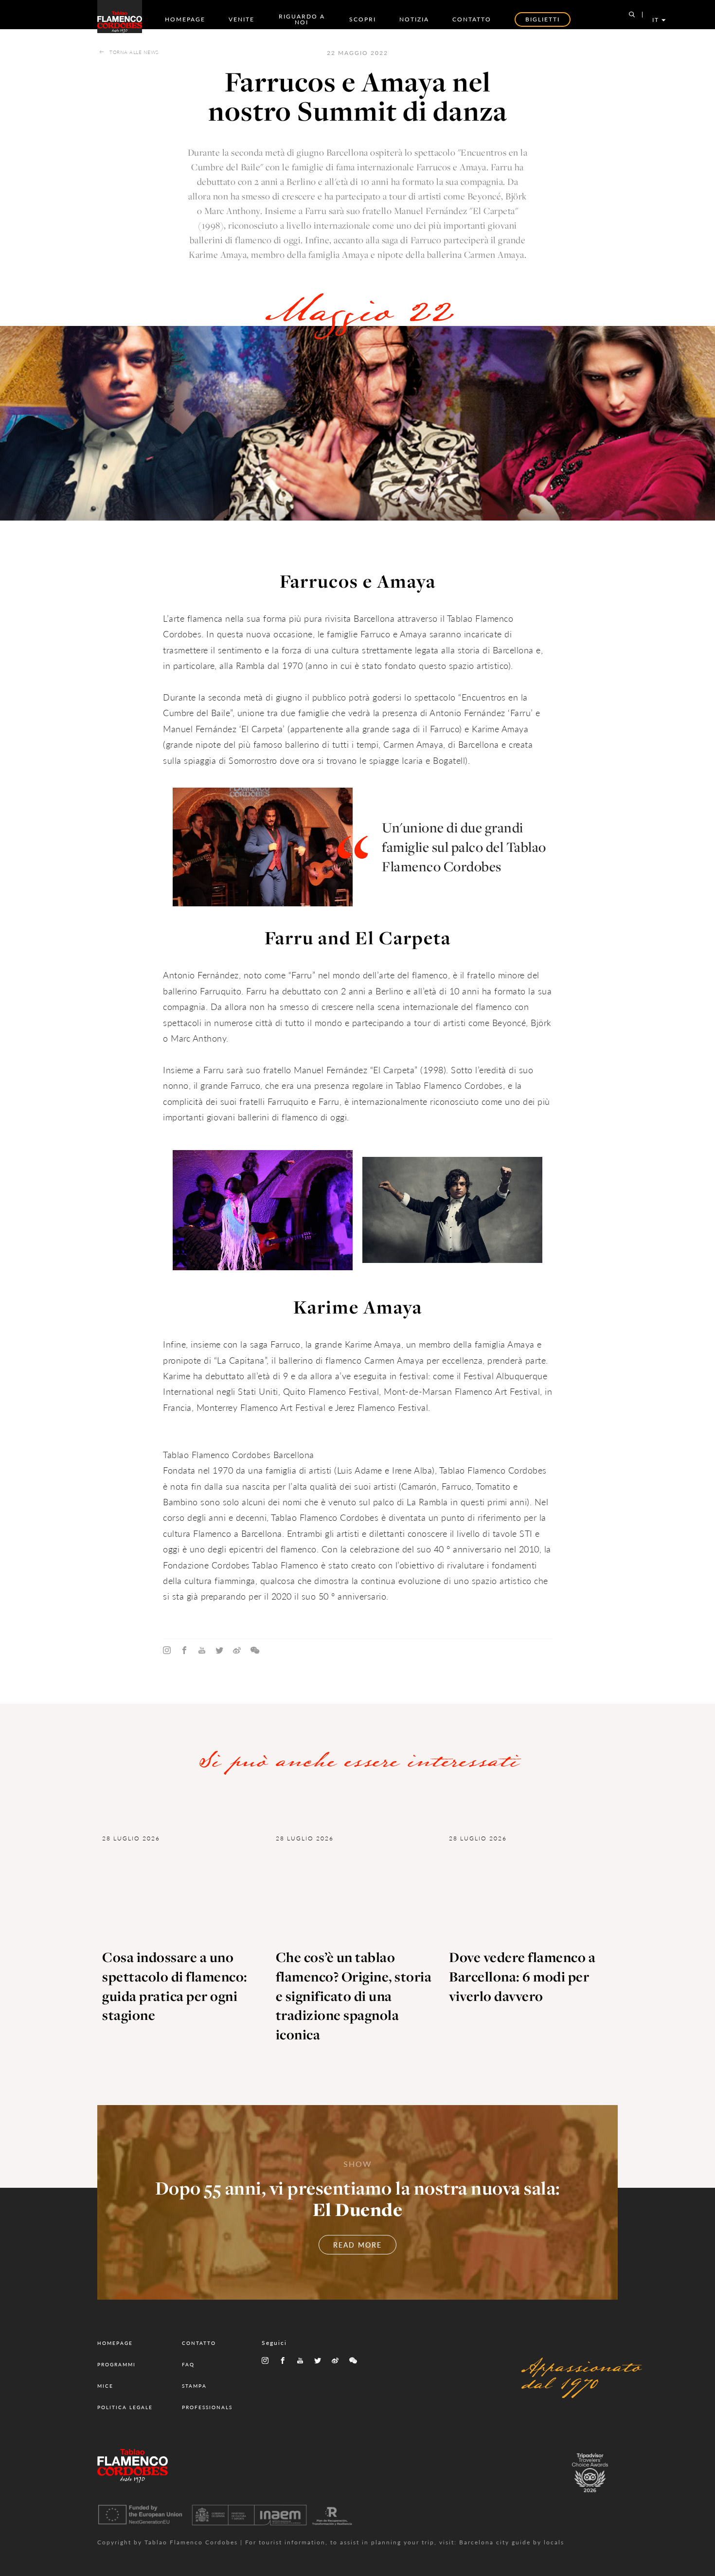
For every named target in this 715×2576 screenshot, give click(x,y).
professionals (207, 2407)
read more (357, 2245)
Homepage (185, 19)
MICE (105, 2386)
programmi (116, 2364)
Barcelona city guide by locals (512, 2542)
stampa (194, 2386)
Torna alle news (134, 52)
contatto (472, 19)
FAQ (188, 2364)
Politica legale (125, 2407)
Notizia (414, 19)
